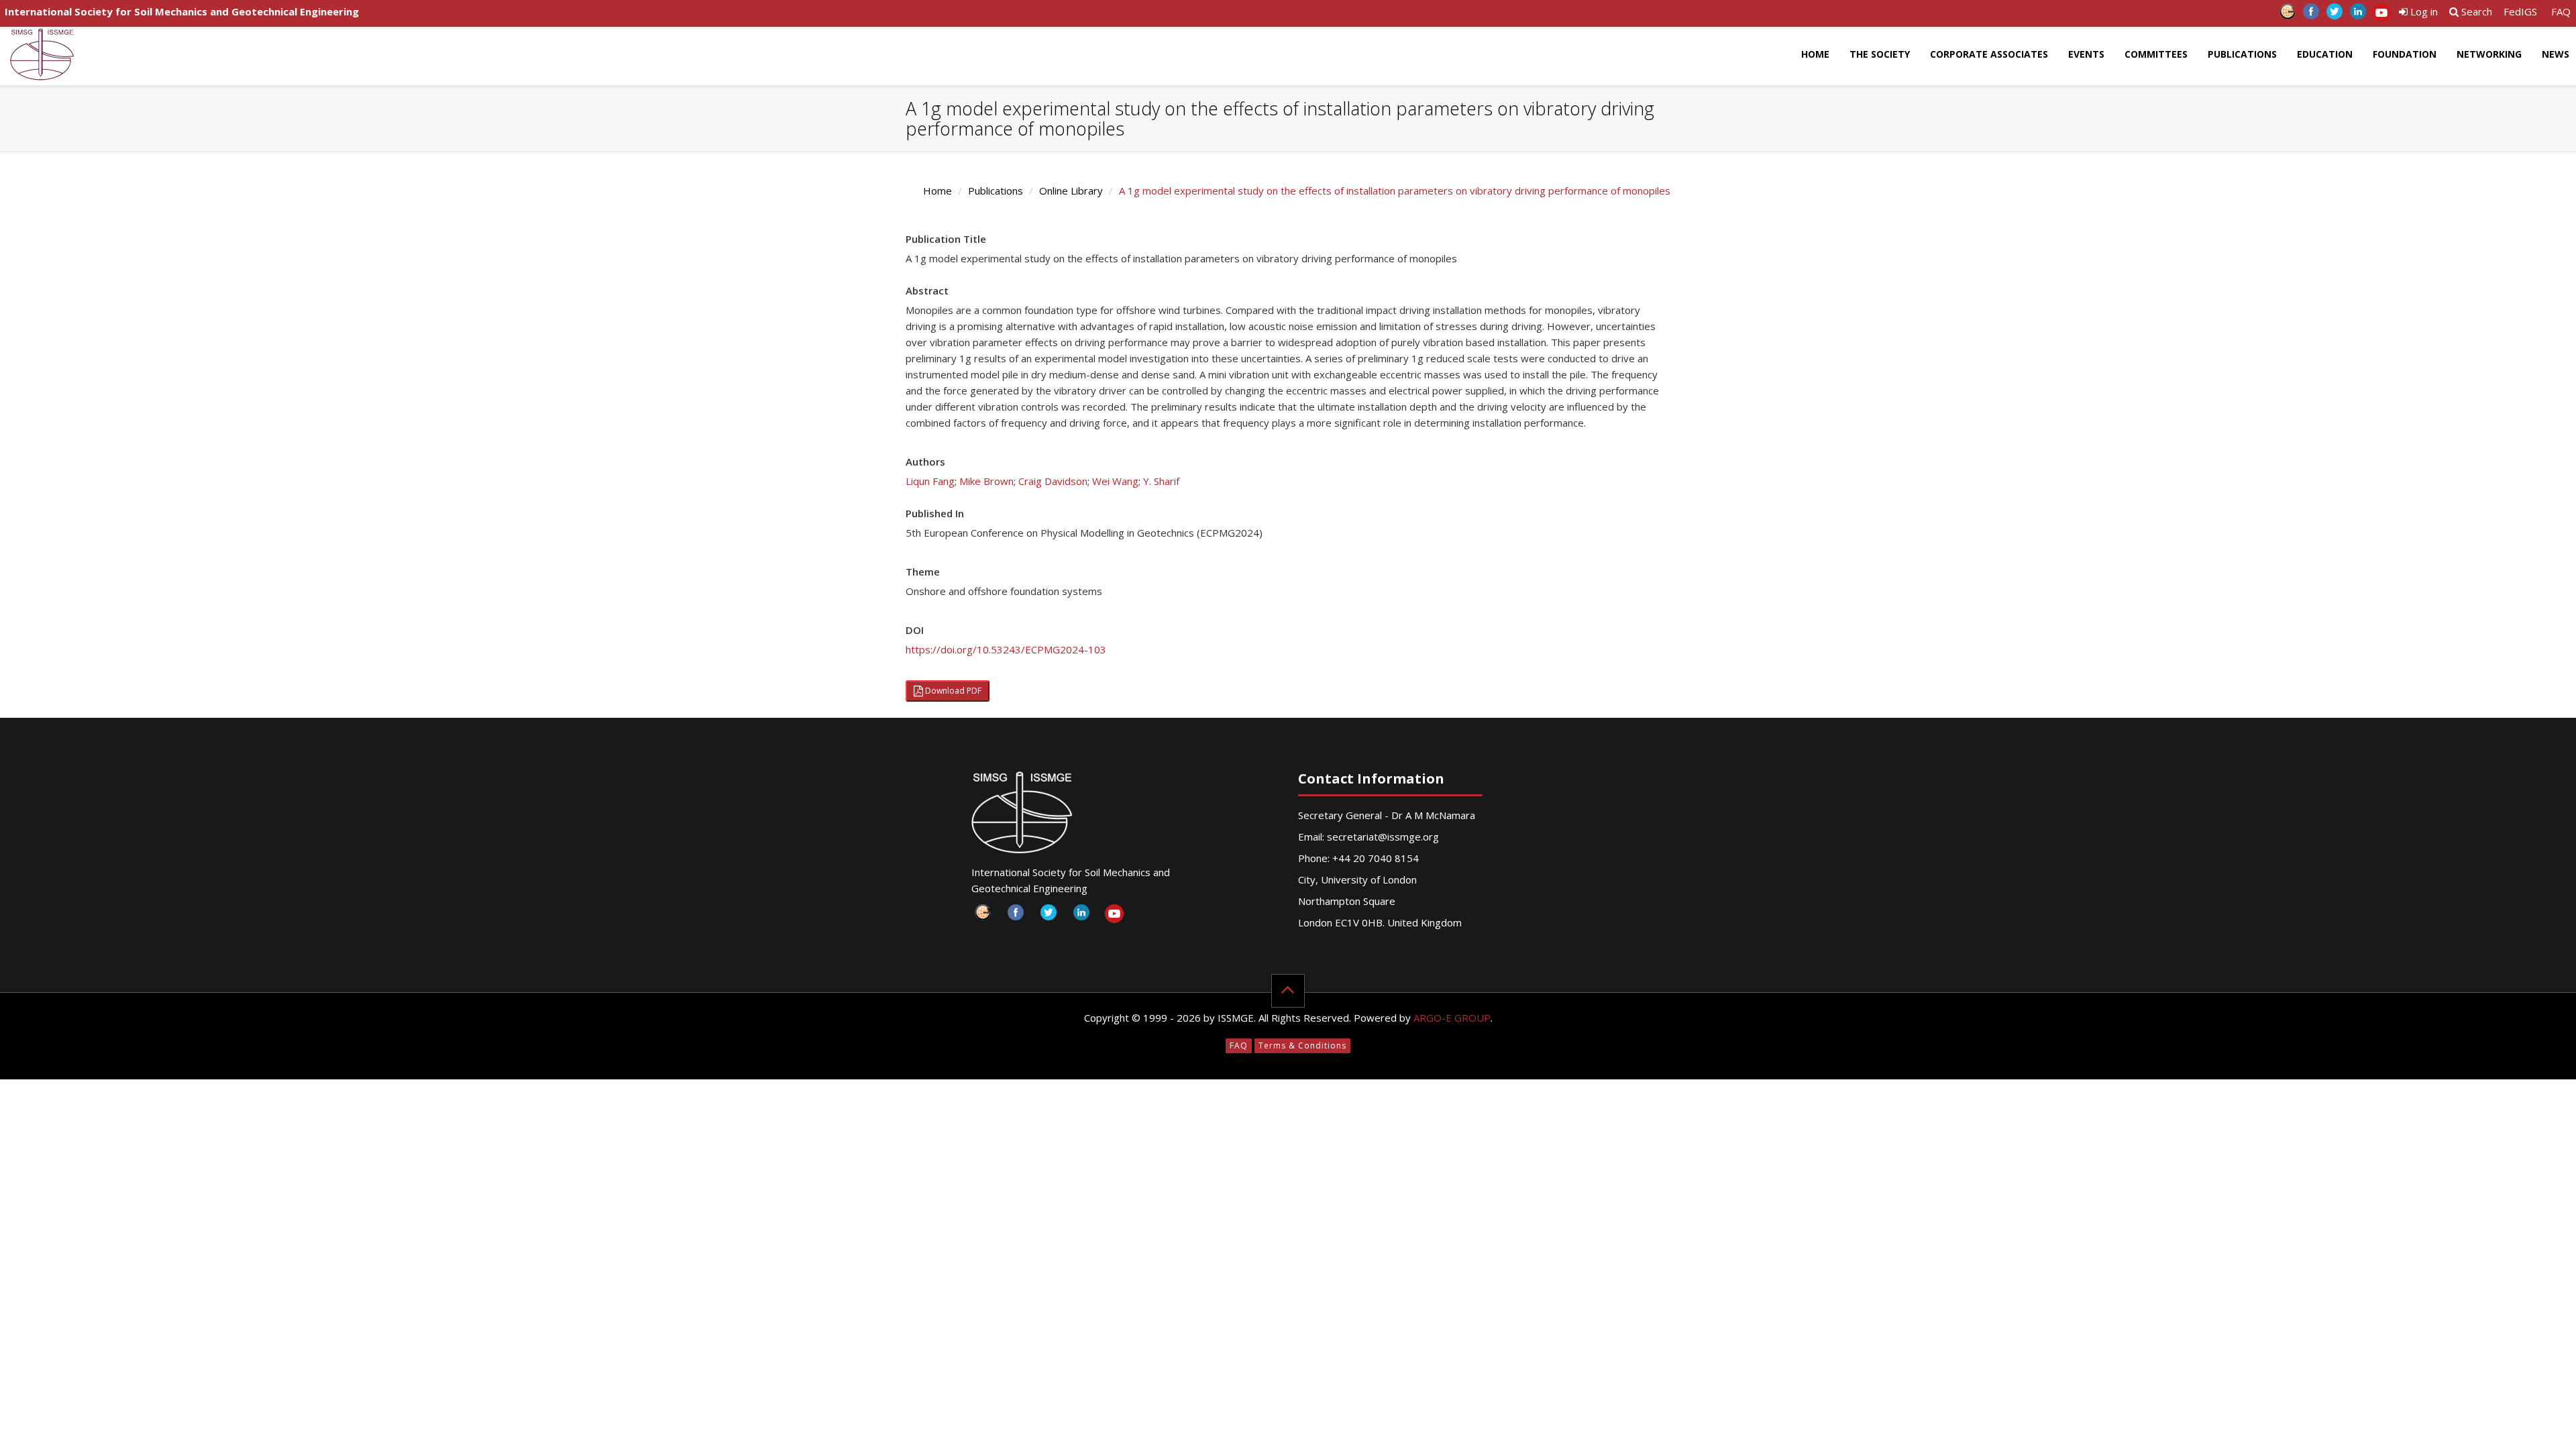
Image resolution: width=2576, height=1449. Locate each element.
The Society (1880, 54)
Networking (2489, 54)
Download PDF (952, 691)
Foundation (2405, 54)
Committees (2156, 54)
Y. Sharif (1161, 481)
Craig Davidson (1053, 481)
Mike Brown (986, 481)
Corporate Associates (1989, 54)
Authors (925, 462)
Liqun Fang (930, 481)
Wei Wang (1115, 481)
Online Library (1071, 191)
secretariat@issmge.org (1383, 837)
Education (2325, 54)
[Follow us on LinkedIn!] (2358, 15)
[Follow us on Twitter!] (2334, 15)
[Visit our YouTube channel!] (2381, 15)
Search (2475, 11)
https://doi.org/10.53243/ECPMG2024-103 (1006, 649)
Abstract (927, 290)
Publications (2242, 54)
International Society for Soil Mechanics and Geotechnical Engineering (182, 11)
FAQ (2561, 11)
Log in (2423, 11)
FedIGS (2520, 11)
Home (1815, 54)
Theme (923, 572)
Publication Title (946, 239)
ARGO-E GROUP (1452, 1018)
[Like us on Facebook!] (2311, 15)
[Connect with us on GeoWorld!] (2287, 15)
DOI (915, 630)
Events (2086, 54)
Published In (935, 513)
